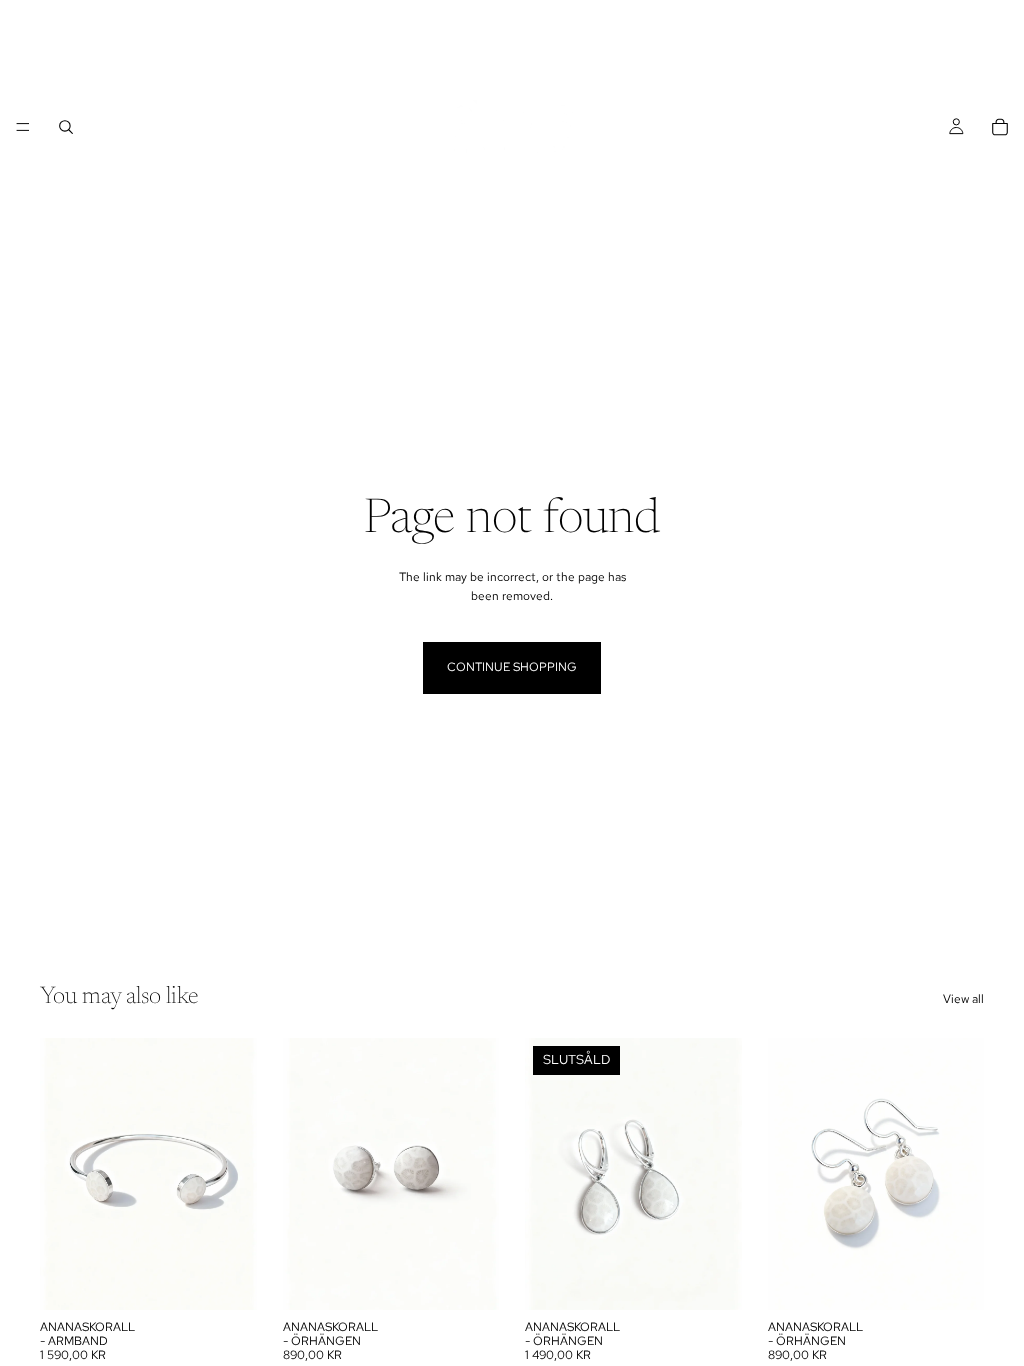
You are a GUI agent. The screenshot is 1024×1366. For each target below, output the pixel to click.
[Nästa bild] (477, 1174)
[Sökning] (66, 127)
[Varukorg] (1000, 127)
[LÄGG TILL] (226, 1279)
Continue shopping (512, 667)
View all (963, 999)
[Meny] (23, 127)
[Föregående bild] (305, 1174)
